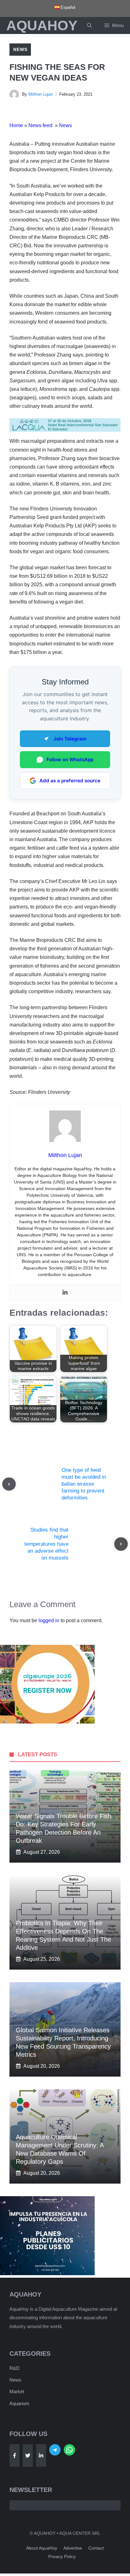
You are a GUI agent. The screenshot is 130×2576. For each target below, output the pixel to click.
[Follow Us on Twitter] (28, 2455)
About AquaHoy (42, 2548)
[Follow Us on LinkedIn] (41, 2455)
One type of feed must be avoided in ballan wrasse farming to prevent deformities (84, 1484)
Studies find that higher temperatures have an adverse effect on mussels (46, 1544)
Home (16, 125)
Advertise (73, 2548)
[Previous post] (9, 1484)
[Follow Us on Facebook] (15, 2455)
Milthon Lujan (41, 94)
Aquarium (19, 2403)
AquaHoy (42, 25)
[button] (89, 25)
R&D (15, 2368)
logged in (49, 1620)
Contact (96, 2548)
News (20, 49)
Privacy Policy (62, 2556)
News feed (41, 125)
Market (17, 2391)
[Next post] (121, 1544)
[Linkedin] (65, 1293)
